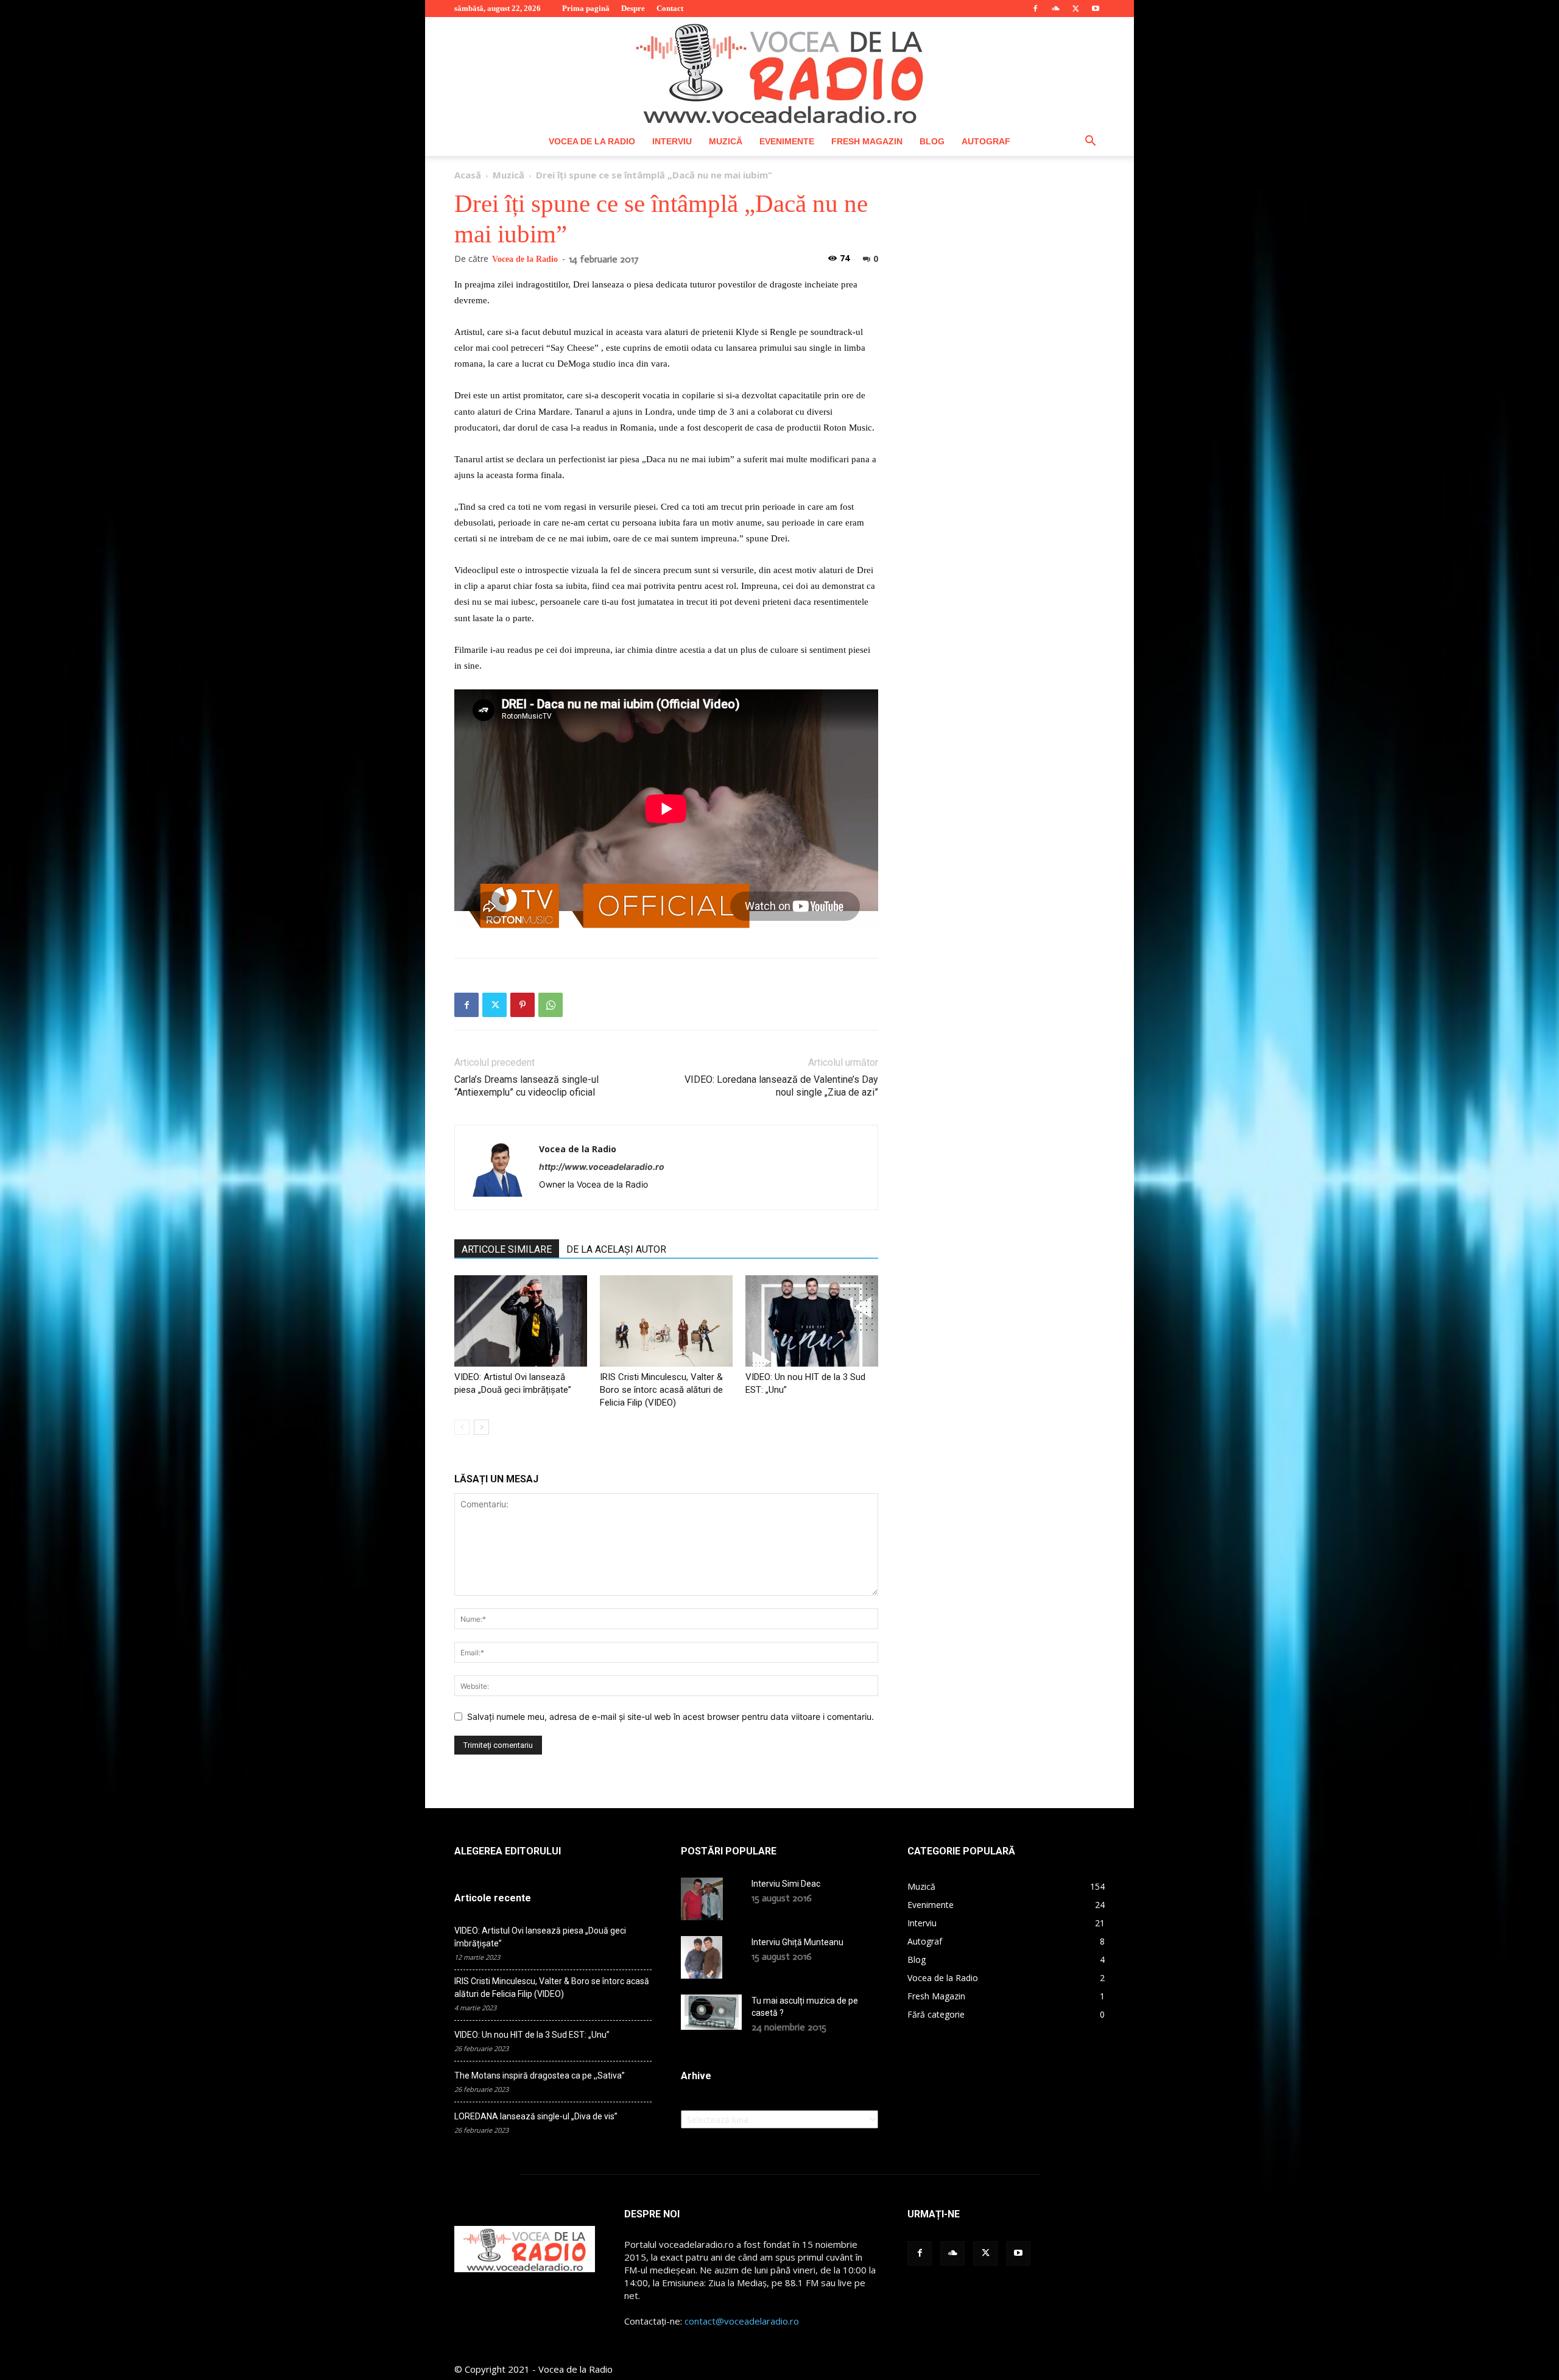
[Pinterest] (523, 1005)
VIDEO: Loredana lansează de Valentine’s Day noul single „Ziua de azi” (781, 1086)
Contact (670, 8)
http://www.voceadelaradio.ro (602, 1167)
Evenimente (787, 141)
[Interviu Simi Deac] (702, 1899)
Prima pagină (586, 8)
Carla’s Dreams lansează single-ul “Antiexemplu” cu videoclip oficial (526, 1086)
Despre (633, 8)
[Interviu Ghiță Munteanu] (702, 1957)
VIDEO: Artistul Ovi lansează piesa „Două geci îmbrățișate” (540, 1937)
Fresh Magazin (867, 141)
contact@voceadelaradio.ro (742, 2321)
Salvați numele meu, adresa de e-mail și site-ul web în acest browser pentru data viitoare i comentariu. (670, 1716)
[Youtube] (1096, 9)
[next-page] (481, 1427)
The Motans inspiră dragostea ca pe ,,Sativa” (540, 2075)
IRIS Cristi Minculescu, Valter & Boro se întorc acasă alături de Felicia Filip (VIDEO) (661, 1390)
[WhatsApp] (551, 1005)
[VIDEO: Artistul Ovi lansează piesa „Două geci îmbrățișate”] (521, 1321)
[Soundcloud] (1055, 9)
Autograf (986, 141)
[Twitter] (1075, 9)
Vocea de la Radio (592, 141)
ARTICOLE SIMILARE (507, 1249)
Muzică (726, 141)
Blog (932, 141)
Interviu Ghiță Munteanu (797, 1942)
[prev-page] (462, 1427)
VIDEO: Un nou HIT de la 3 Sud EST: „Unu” (532, 2035)
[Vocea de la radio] (779, 72)
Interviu (672, 141)
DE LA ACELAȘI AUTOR (616, 1249)
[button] (1090, 142)
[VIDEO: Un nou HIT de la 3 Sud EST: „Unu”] (812, 1321)
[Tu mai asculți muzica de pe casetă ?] (711, 2012)
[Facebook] (1035, 9)
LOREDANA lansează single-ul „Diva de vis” (536, 2116)
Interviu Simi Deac (786, 1884)
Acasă (468, 175)
